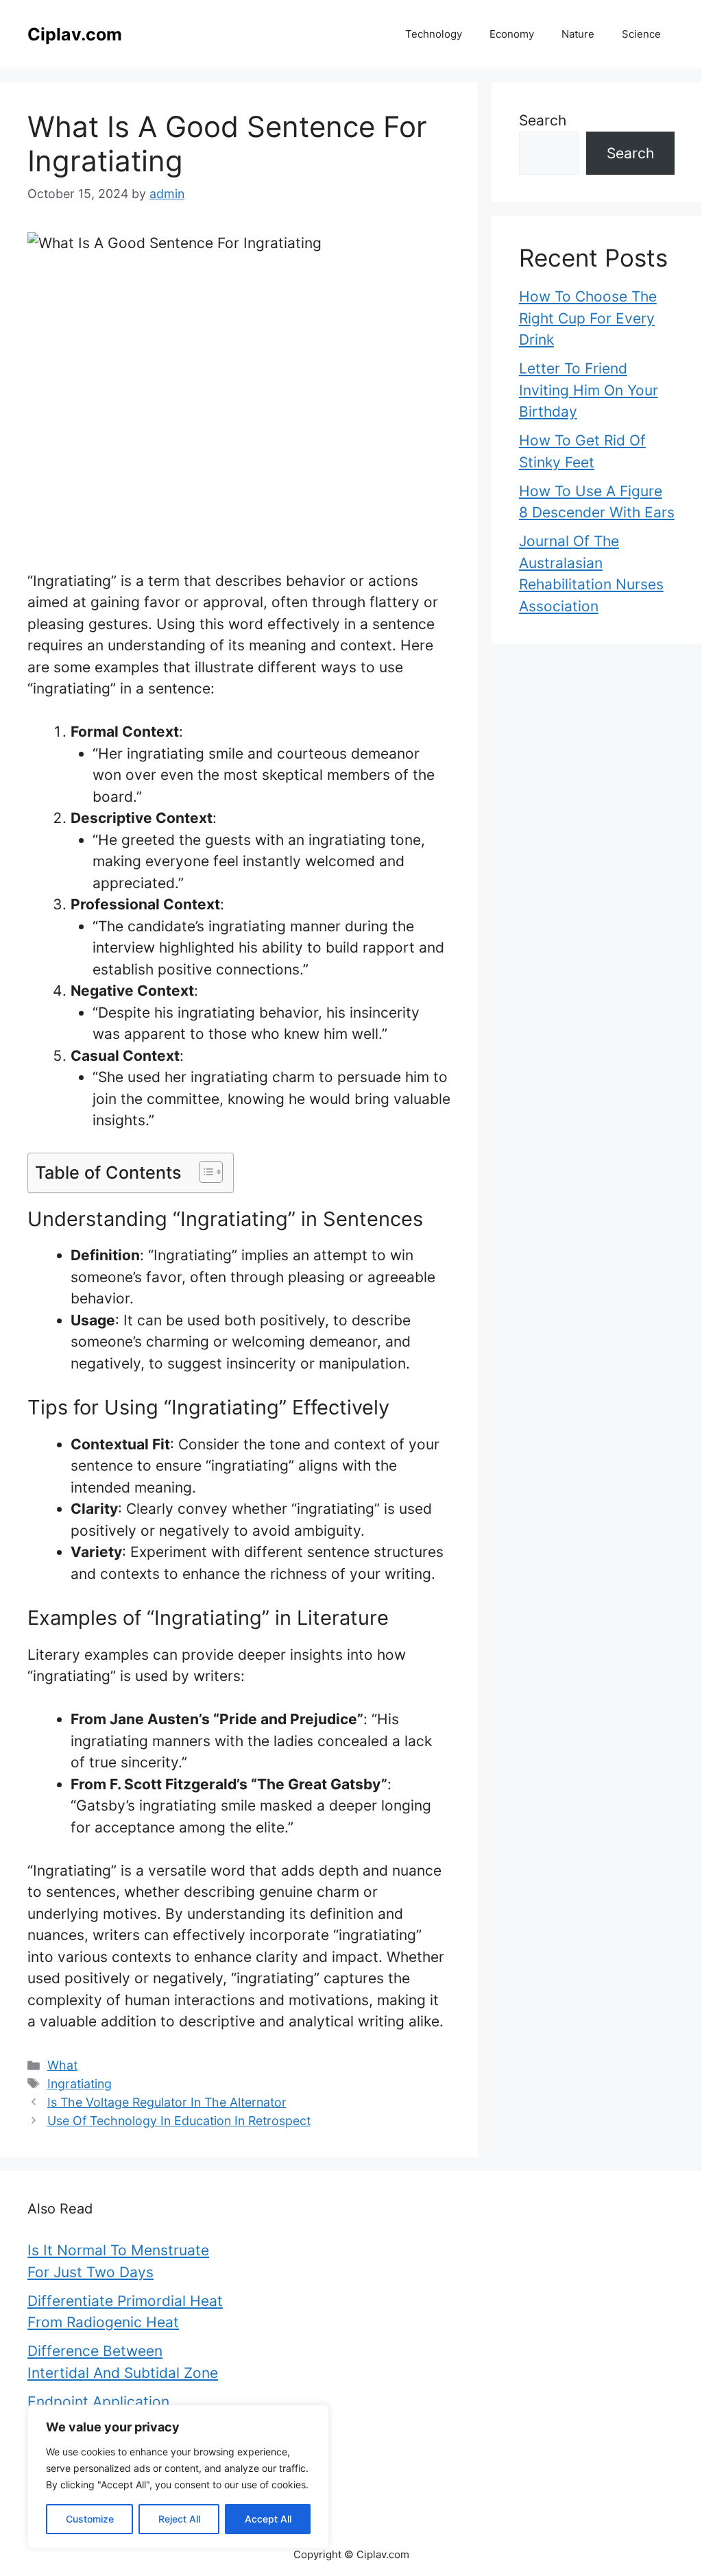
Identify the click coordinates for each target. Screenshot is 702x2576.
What (62, 2065)
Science (641, 34)
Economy (512, 34)
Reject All (179, 2519)
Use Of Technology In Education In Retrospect (179, 2121)
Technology (434, 34)
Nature (578, 34)
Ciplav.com (75, 34)
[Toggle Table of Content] (204, 1172)
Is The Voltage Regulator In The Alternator (167, 2102)
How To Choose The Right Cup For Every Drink (588, 318)
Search (543, 120)
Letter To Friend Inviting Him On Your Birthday (589, 390)
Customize (90, 2519)
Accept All (268, 2519)
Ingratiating (80, 2084)
